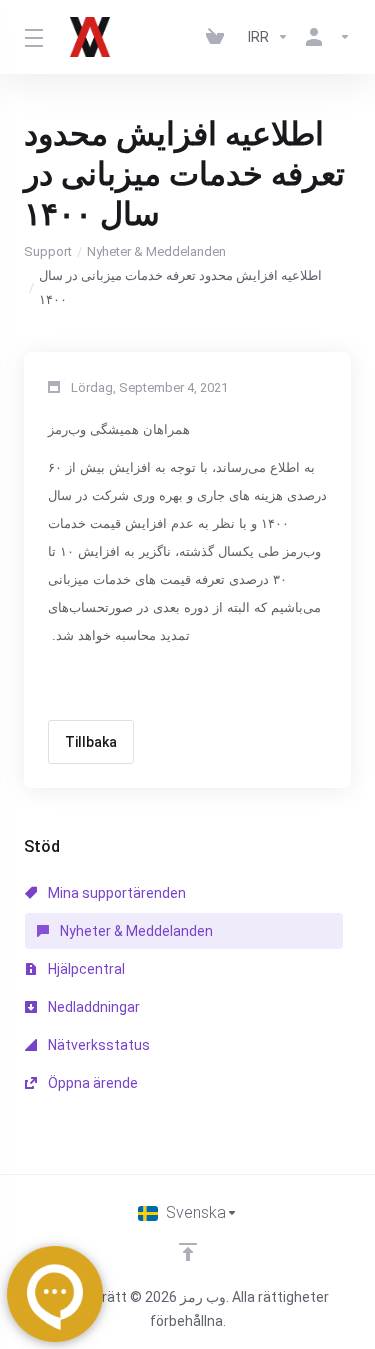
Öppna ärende (91, 1083)
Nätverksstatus (97, 1045)
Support (48, 251)
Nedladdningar (92, 1007)
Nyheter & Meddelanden (156, 251)
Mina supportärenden (115, 893)
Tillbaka (91, 742)
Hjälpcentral (85, 969)
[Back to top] (188, 1252)
